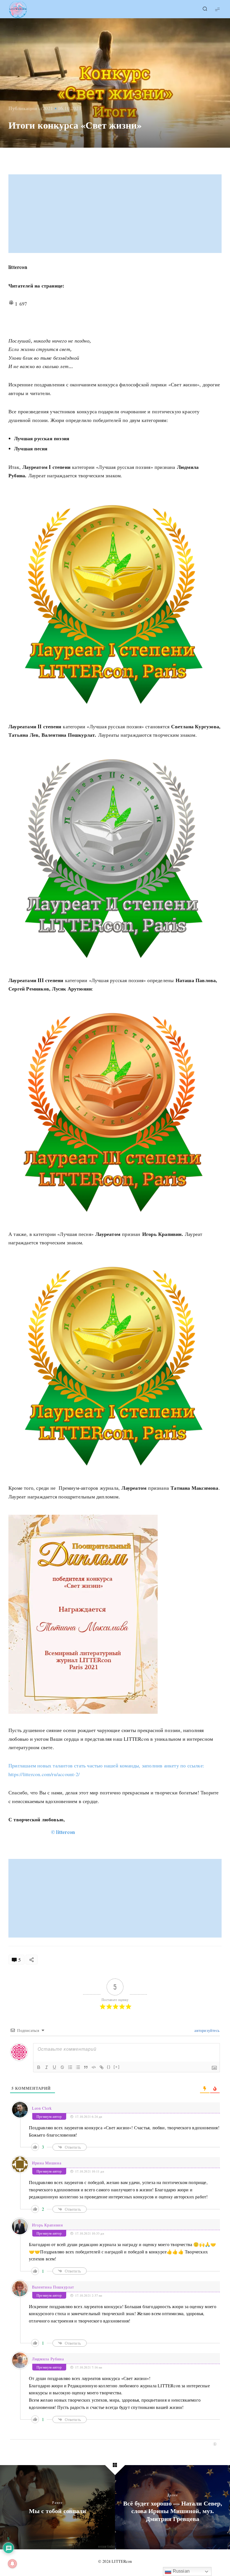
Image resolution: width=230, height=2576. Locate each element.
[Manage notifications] (12, 2564)
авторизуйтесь (206, 2030)
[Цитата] (86, 2067)
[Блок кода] (94, 2067)
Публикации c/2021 (31, 108)
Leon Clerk (42, 2108)
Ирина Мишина (47, 2163)
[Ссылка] (102, 2067)
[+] (117, 2067)
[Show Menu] (217, 9)
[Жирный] (39, 2067)
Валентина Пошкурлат (53, 2287)
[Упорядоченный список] (70, 2067)
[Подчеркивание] (54, 2067)
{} (109, 2067)
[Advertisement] (116, 214)
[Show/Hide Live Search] (205, 9)
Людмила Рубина (48, 2359)
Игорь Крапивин (48, 2225)
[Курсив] (47, 2067)
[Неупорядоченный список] (78, 2067)
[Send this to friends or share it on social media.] (32, 1960)
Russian (180, 2571)
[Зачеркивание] (62, 2067)
